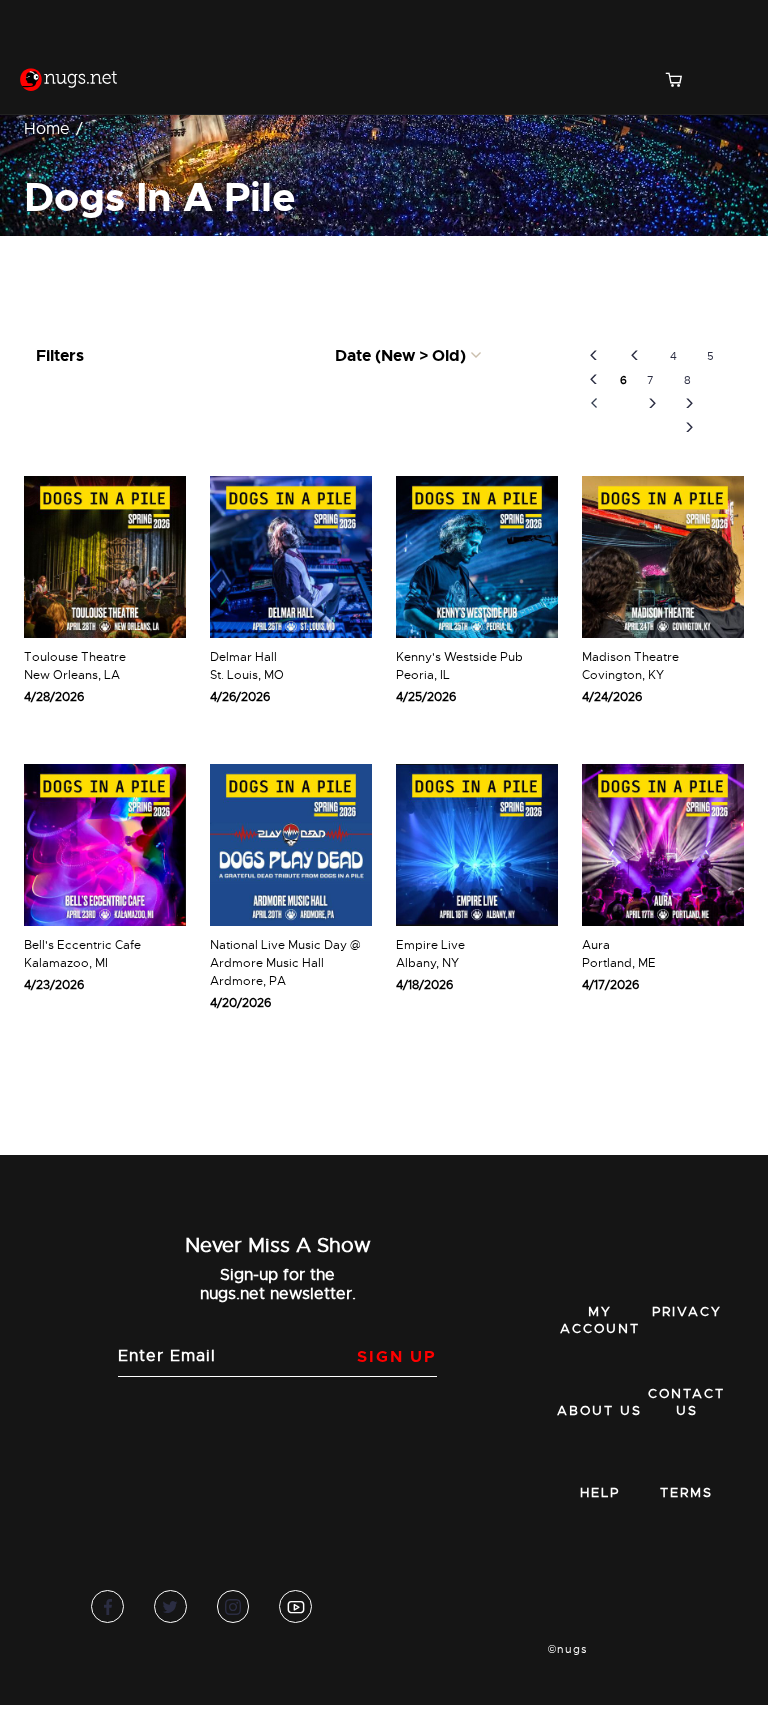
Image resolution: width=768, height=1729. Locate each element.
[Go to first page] (593, 380)
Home (47, 129)
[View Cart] (682, 82)
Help (600, 1492)
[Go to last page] (689, 428)
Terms (686, 1492)
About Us (599, 1410)
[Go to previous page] (634, 356)
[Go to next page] (652, 404)
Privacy (687, 1311)
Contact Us (686, 1402)
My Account (600, 1320)
